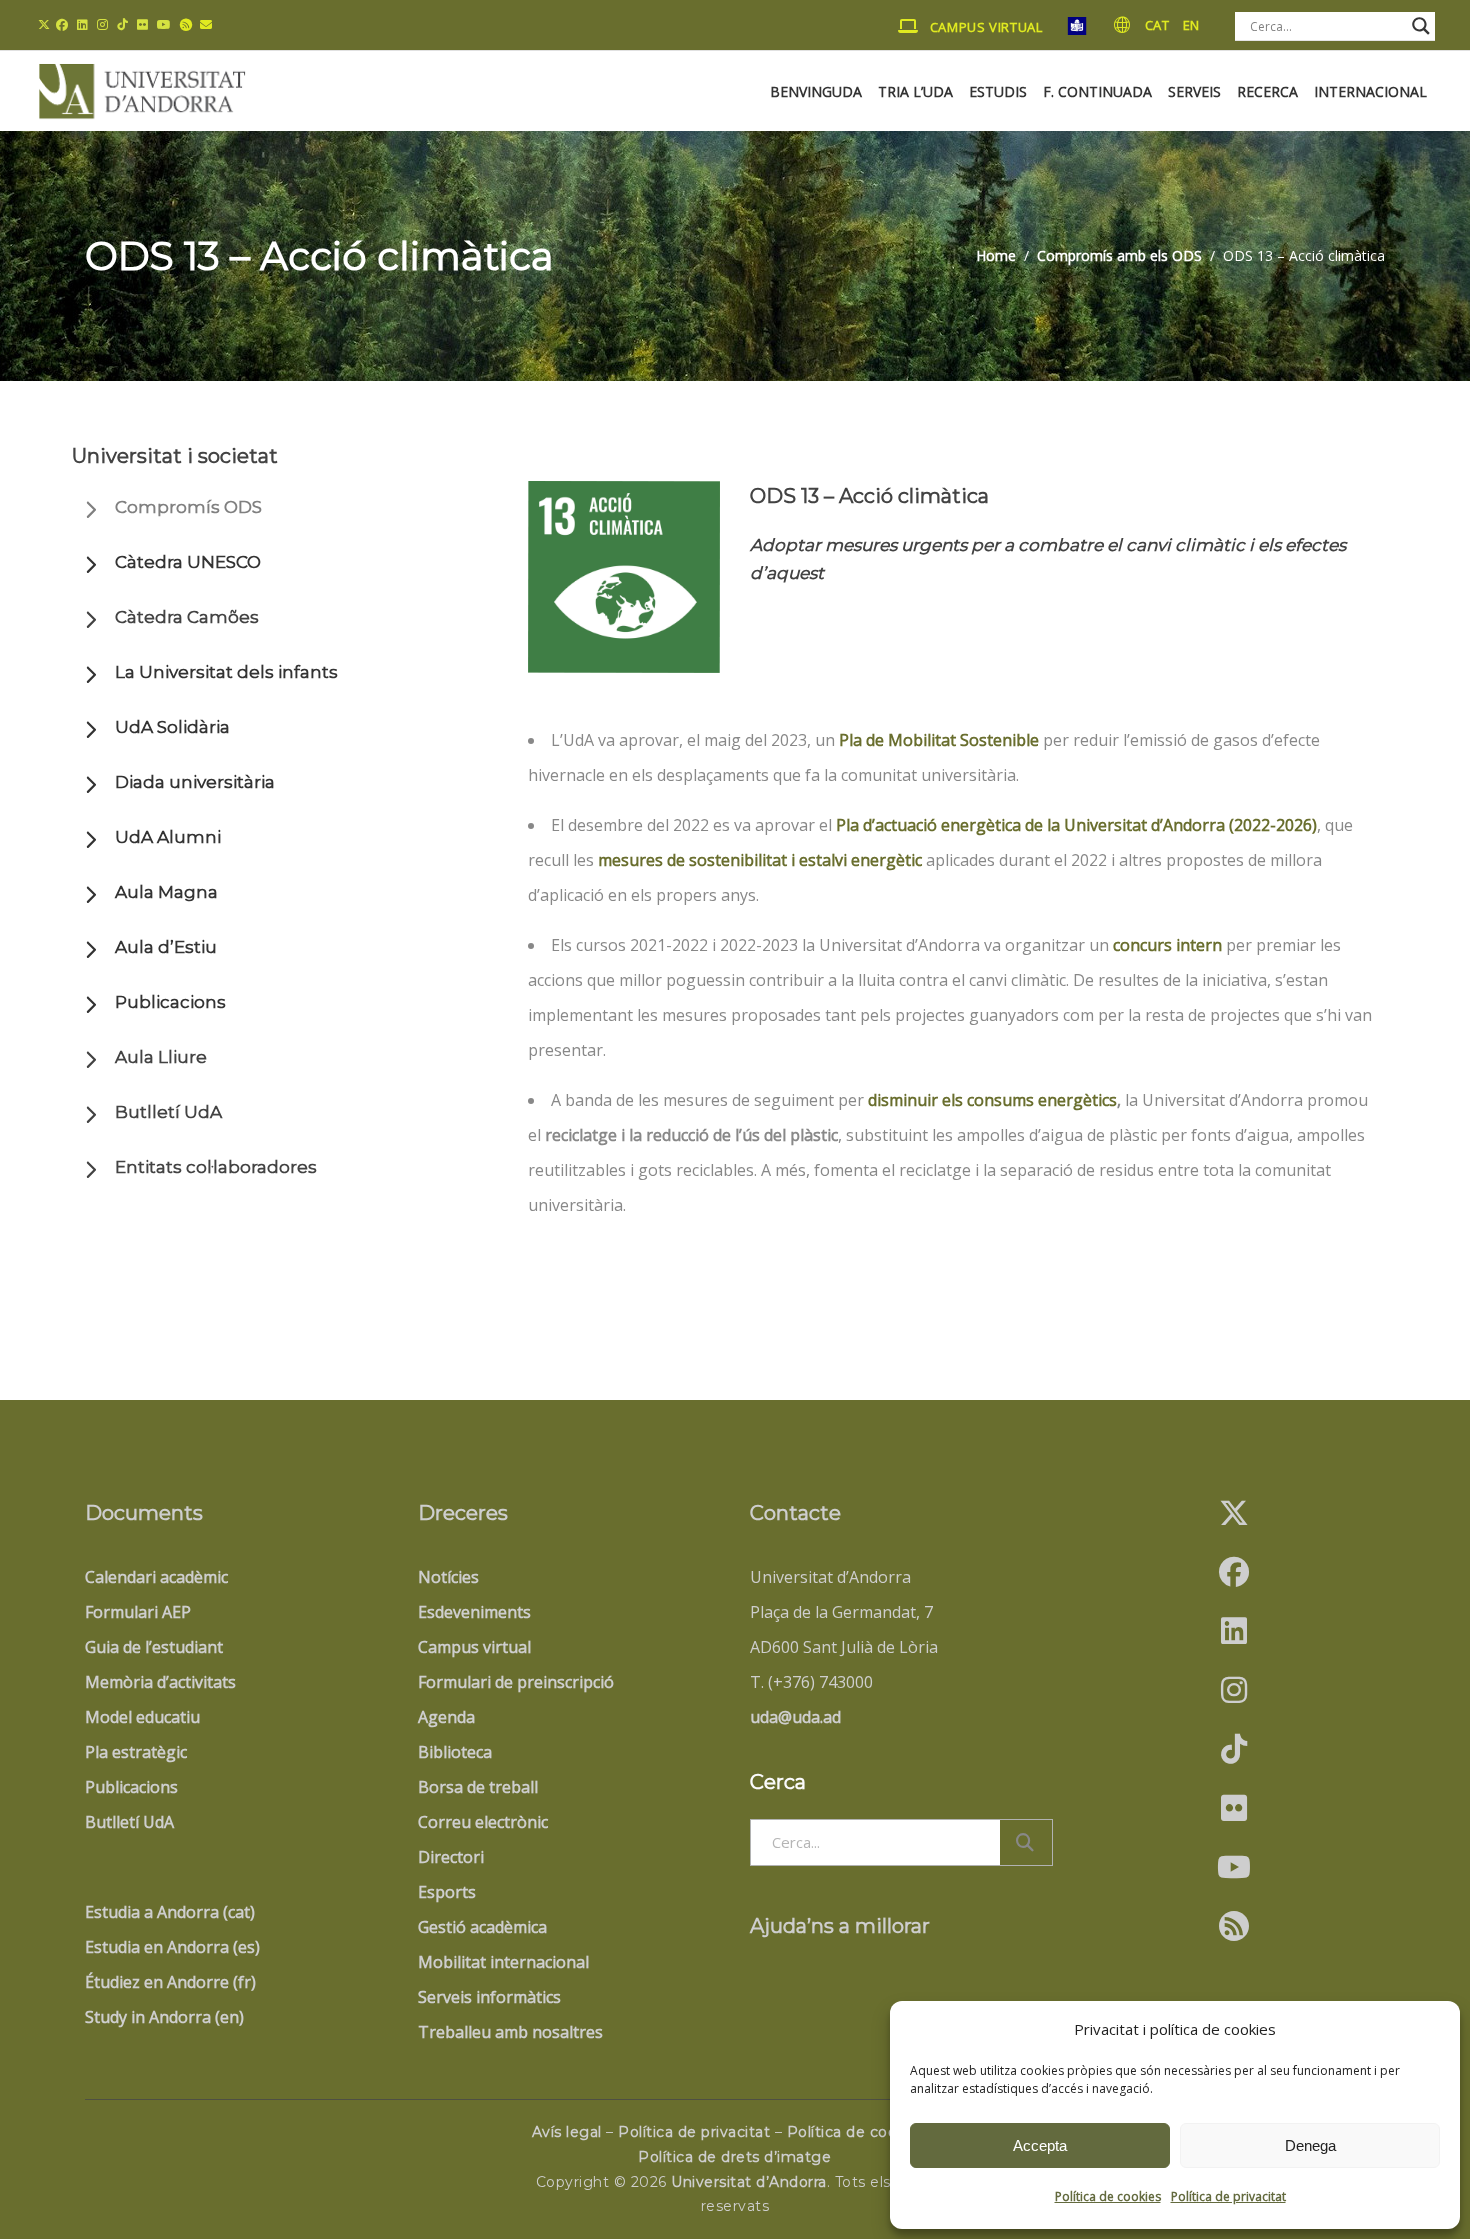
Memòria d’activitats (160, 1682)
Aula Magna (166, 892)
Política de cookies (1108, 2196)
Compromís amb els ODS (1119, 256)
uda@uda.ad (795, 1717)
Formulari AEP (138, 1612)
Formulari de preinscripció (516, 1682)
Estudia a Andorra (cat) (170, 1912)
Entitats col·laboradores (216, 1167)
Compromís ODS (188, 507)
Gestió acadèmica (482, 1927)
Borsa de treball (478, 1787)
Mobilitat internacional (503, 1962)
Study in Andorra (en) (164, 2017)
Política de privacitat (1228, 2196)
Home (996, 256)
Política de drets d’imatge (734, 2157)
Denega (1310, 2145)
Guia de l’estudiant (154, 1647)
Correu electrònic (483, 1822)
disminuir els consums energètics (992, 1100)
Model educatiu (142, 1717)
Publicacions (170, 1002)
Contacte (795, 1513)
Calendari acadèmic (156, 1577)
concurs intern (1167, 945)
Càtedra (187, 617)
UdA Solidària (172, 727)
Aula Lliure (161, 1057)
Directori (451, 1857)
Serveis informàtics (489, 1997)
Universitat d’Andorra (749, 2182)
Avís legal (567, 2132)
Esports (447, 1892)
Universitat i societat (175, 456)
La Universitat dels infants (226, 672)
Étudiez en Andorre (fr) (170, 1982)
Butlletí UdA (168, 1112)
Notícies (448, 1577)
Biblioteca (455, 1752)
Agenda (446, 1717)
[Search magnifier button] (1421, 26)
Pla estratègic (136, 1752)
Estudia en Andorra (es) (172, 1947)
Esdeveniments (474, 1612)
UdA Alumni (168, 837)
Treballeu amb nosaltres (510, 2032)
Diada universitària (195, 782)
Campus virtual (474, 1647)
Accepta (1040, 2145)
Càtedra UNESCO (188, 562)
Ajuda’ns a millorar (840, 1926)
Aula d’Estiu (166, 947)
